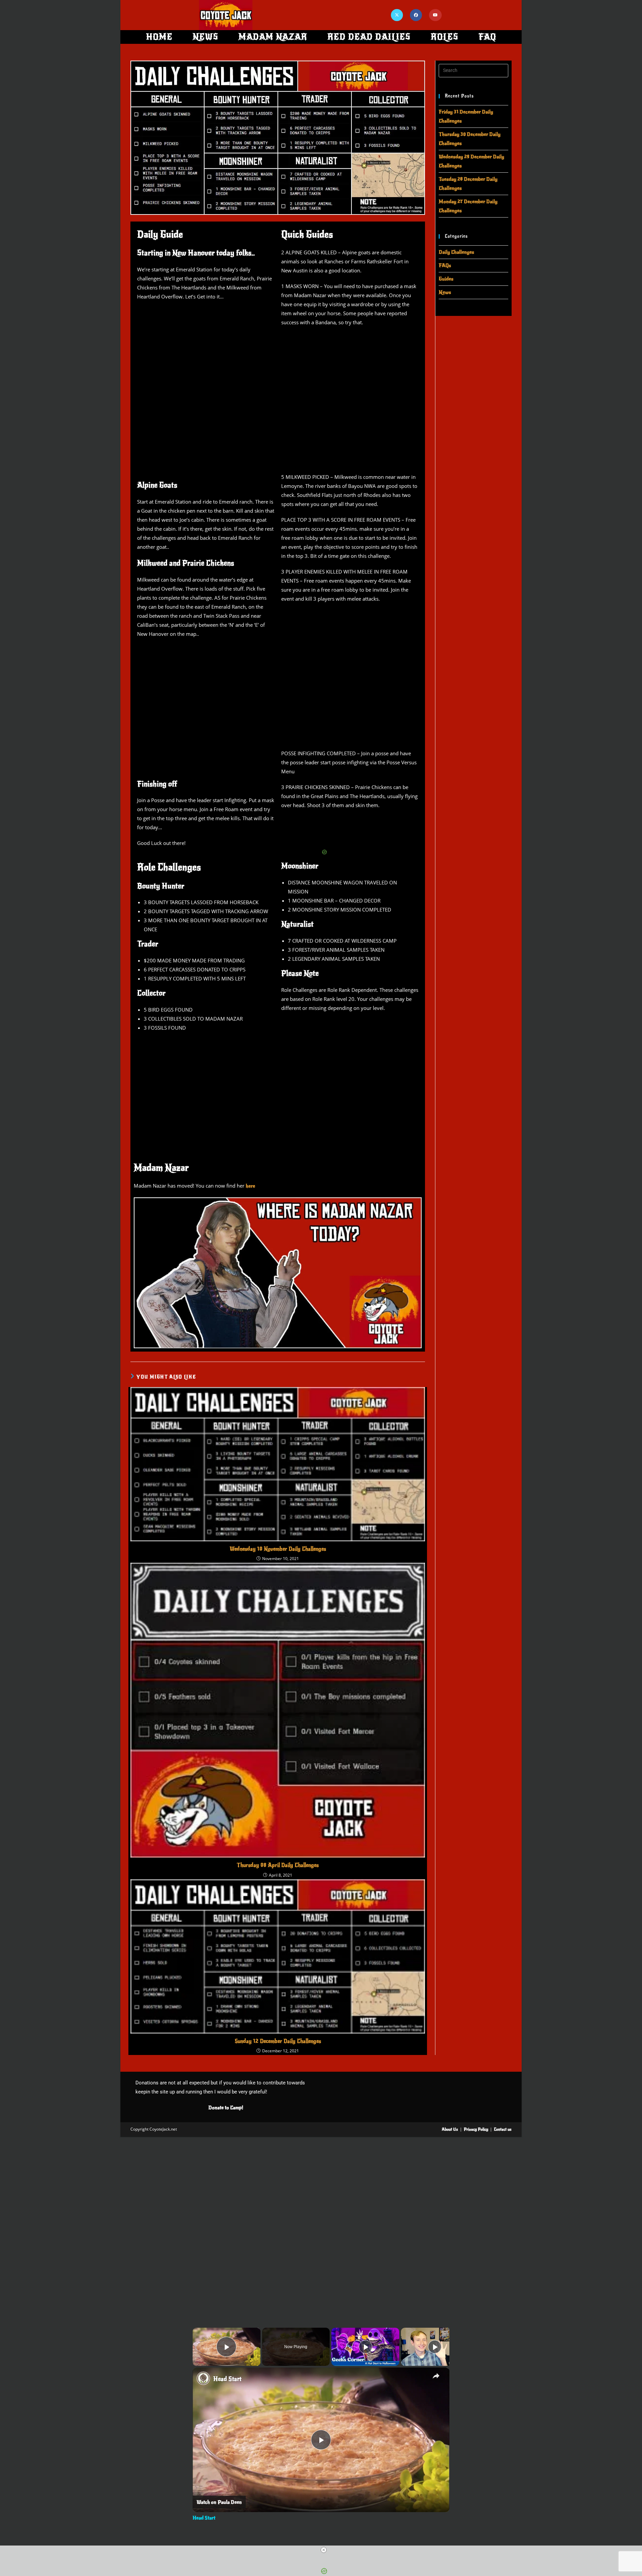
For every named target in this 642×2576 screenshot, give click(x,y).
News (445, 292)
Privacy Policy (476, 2129)
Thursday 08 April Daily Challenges (278, 1865)
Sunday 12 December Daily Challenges (278, 2041)
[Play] (365, 2347)
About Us (450, 2129)
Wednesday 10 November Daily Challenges (278, 1549)
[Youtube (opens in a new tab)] (435, 15)
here (250, 1186)
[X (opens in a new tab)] (397, 15)
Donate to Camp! (226, 2108)
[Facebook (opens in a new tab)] (416, 15)
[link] (203, 2378)
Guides (446, 279)
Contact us (503, 2129)
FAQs (445, 265)
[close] (324, 2550)
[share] (436, 2376)
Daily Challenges (456, 252)
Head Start (227, 2379)
